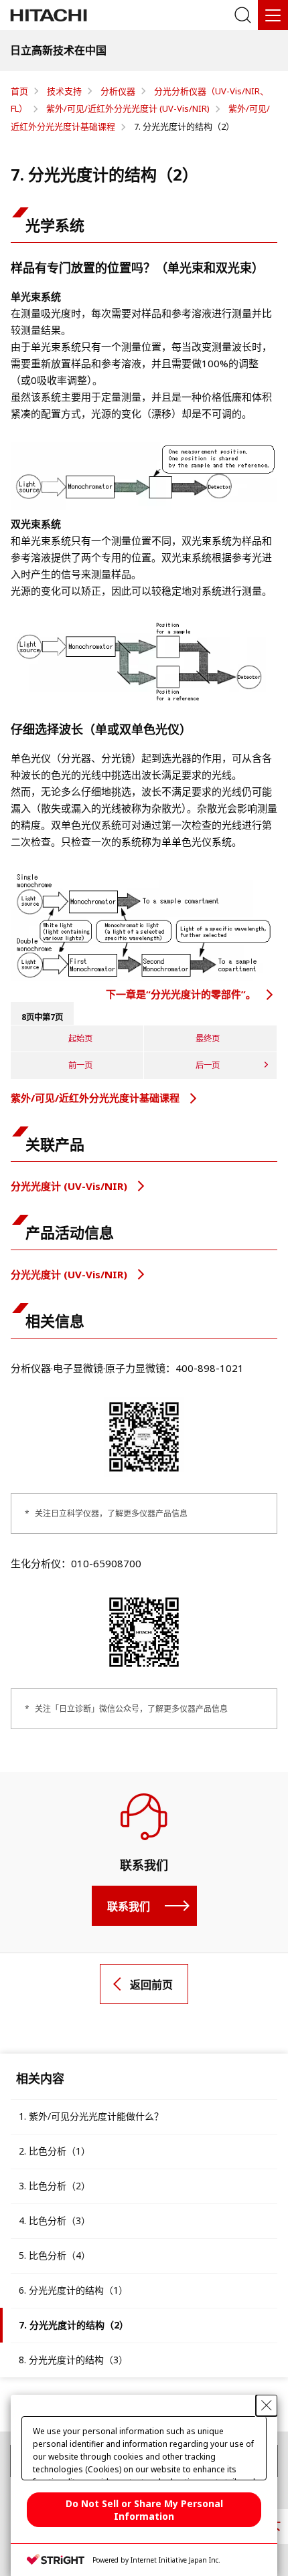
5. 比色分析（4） (55, 2255)
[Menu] (273, 15)
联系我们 (129, 1906)
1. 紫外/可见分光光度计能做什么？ (91, 2116)
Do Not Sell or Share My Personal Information (144, 2510)
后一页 (208, 1065)
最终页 (208, 1038)
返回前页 (151, 1985)
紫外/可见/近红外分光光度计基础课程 (96, 1098)
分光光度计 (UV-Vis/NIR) (70, 1186)
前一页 (80, 1065)
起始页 (80, 1038)
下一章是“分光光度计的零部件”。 (182, 994)
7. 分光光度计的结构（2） (74, 2325)
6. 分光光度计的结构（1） (73, 2290)
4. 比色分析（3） (55, 2220)
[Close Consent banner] (267, 2405)
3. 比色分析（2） (55, 2186)
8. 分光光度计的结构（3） (73, 2360)
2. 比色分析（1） (55, 2151)
